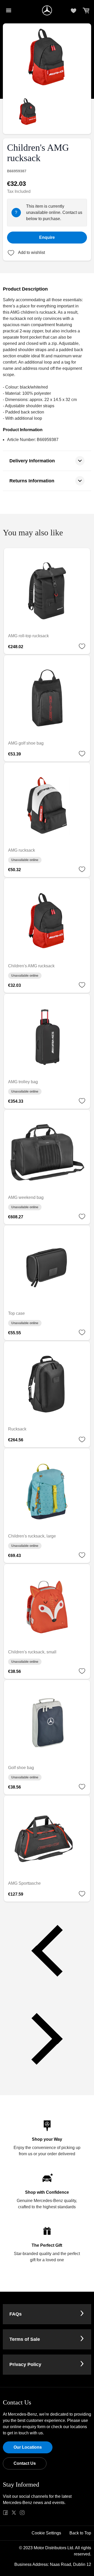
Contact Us (25, 2463)
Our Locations (28, 2447)
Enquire (47, 237)
